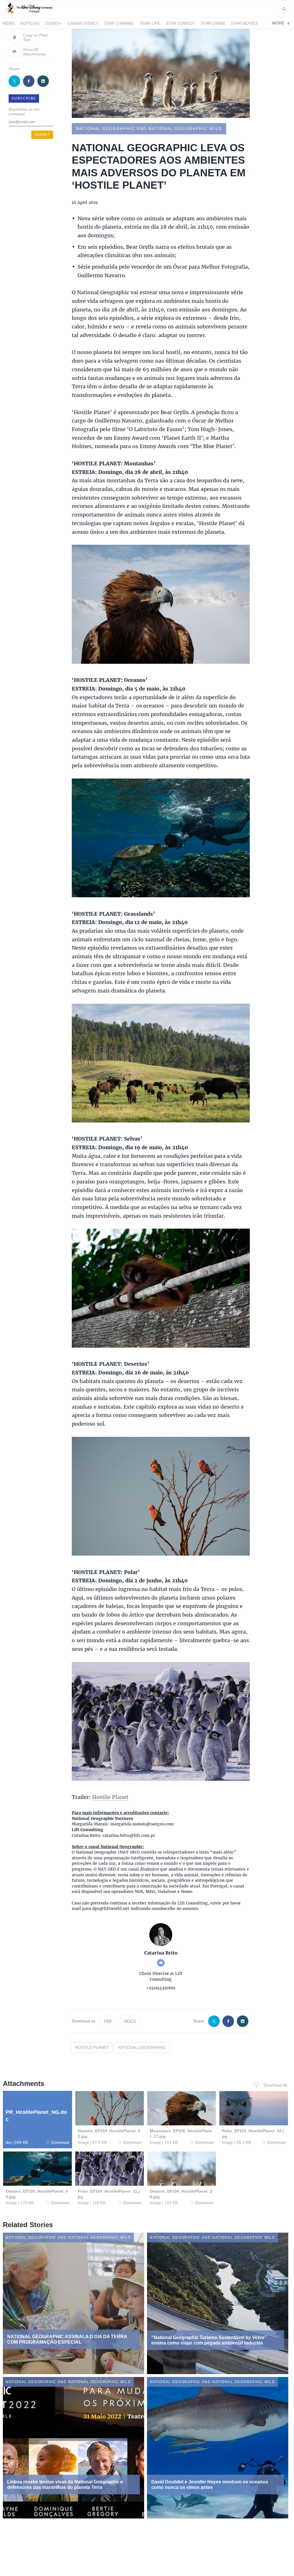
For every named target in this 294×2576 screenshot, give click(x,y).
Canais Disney (83, 23)
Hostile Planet (110, 1797)
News (9, 23)
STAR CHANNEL (119, 23)
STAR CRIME (213, 23)
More (278, 23)
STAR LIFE (150, 23)
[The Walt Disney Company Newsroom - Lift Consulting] (28, 14)
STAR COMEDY (180, 23)
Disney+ (54, 23)
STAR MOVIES (244, 23)
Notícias (30, 23)
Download (60, 2142)
